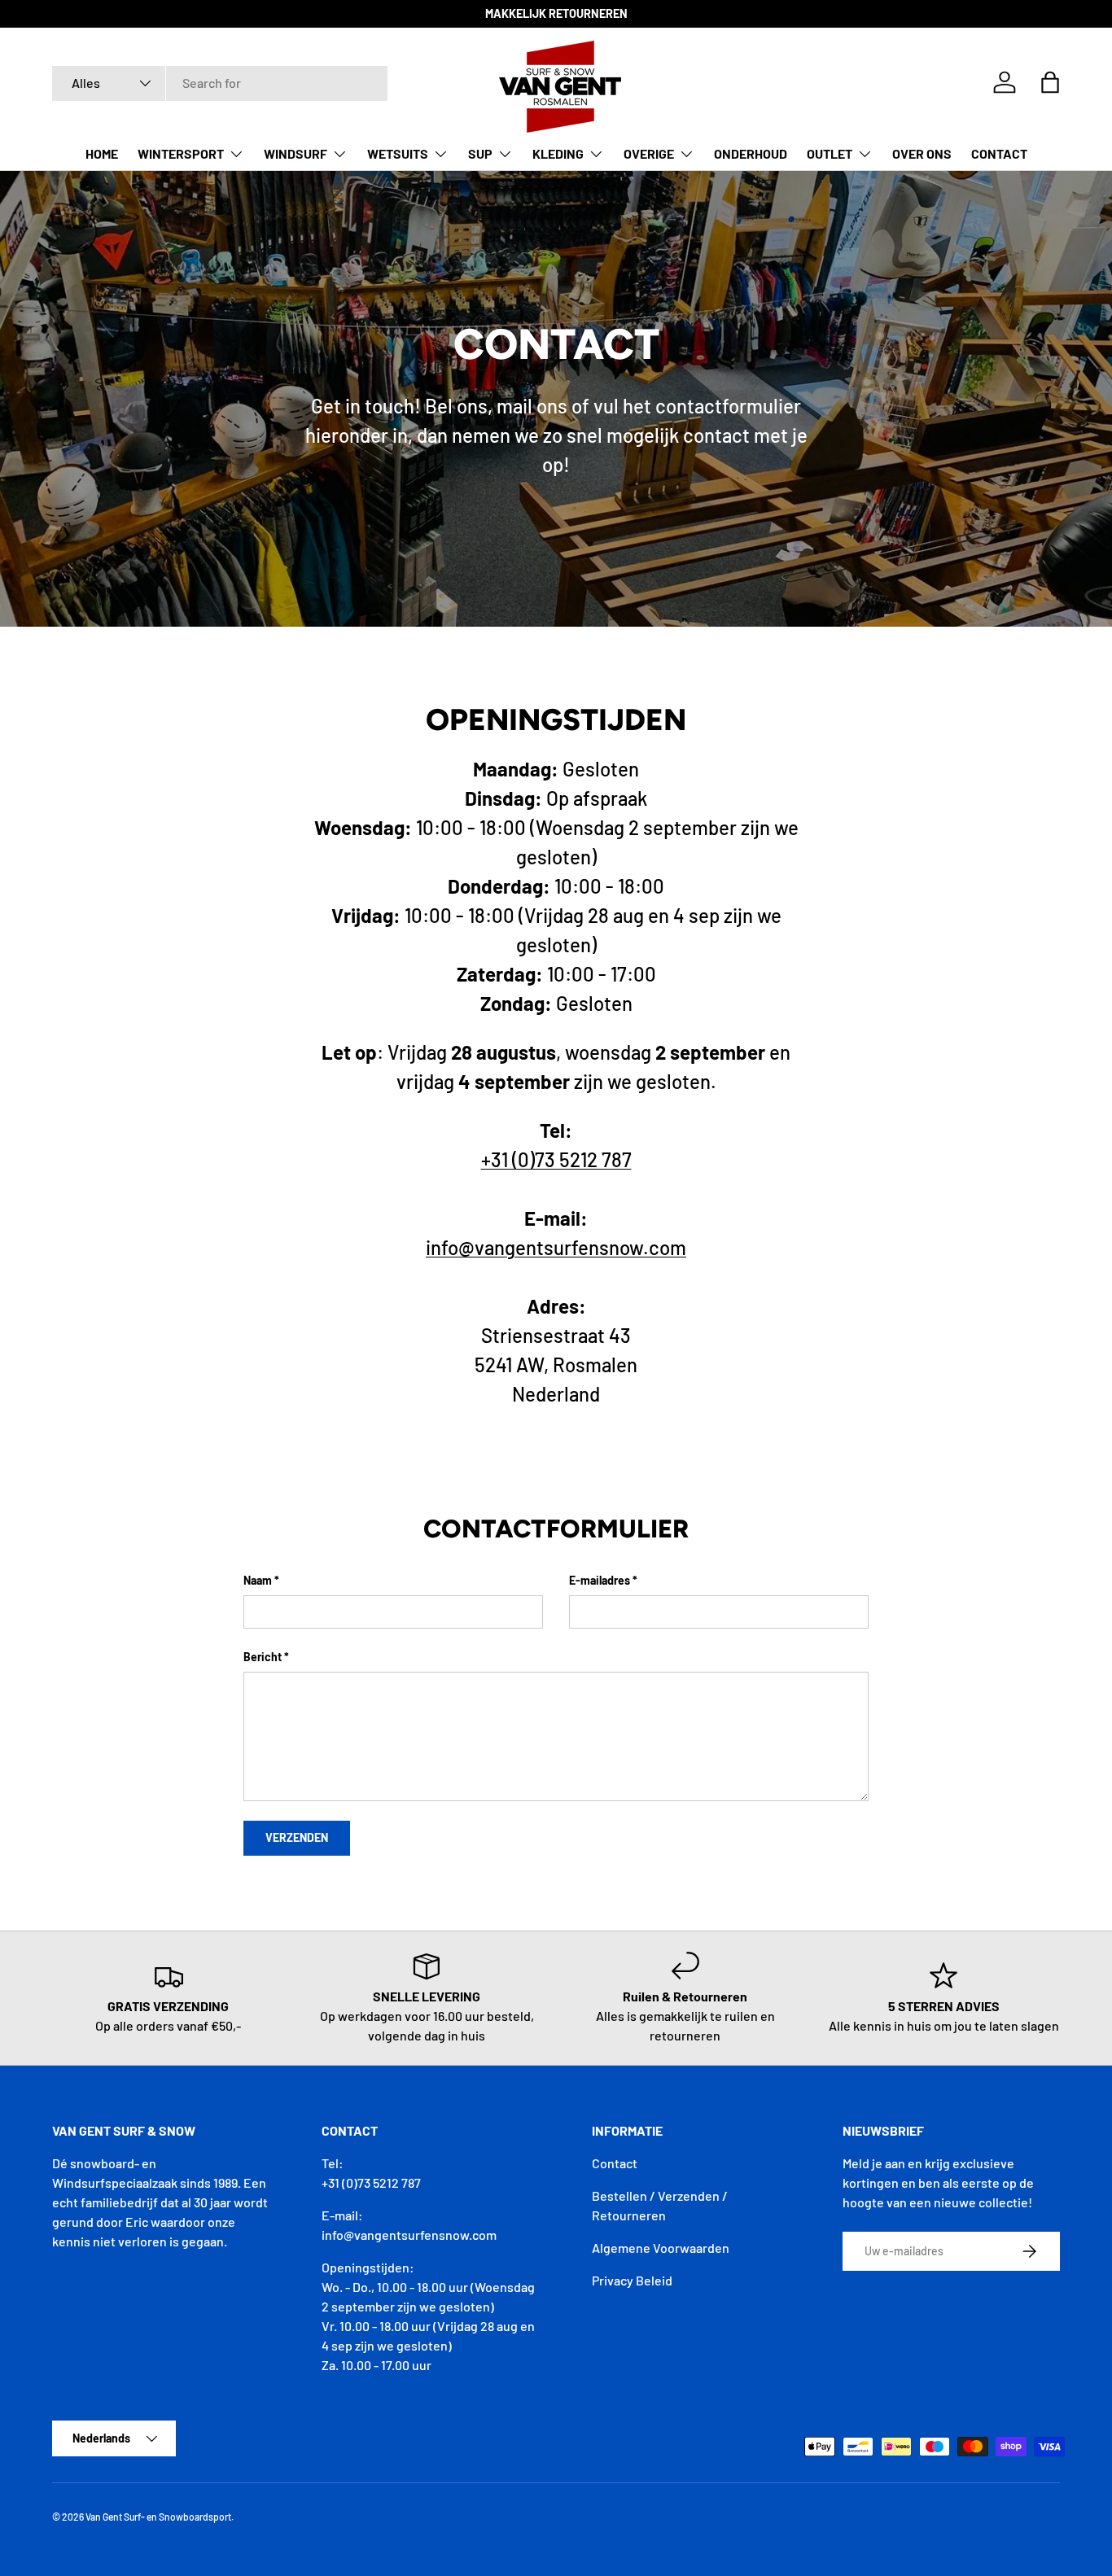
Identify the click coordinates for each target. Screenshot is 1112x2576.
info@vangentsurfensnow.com (556, 1247)
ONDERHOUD (751, 153)
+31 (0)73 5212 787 (556, 1159)
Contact (615, 2163)
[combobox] (220, 83)
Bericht (263, 1657)
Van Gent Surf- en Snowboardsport (158, 2517)
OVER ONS (922, 153)
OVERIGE (649, 153)
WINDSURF (296, 153)
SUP (480, 153)
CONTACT (999, 153)
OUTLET (830, 153)
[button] (1050, 82)
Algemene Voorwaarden (661, 2248)
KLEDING (558, 153)
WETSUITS (398, 153)
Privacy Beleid (632, 2280)
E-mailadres (600, 1580)
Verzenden (297, 1837)
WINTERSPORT (181, 153)
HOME (102, 153)
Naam (258, 1580)
